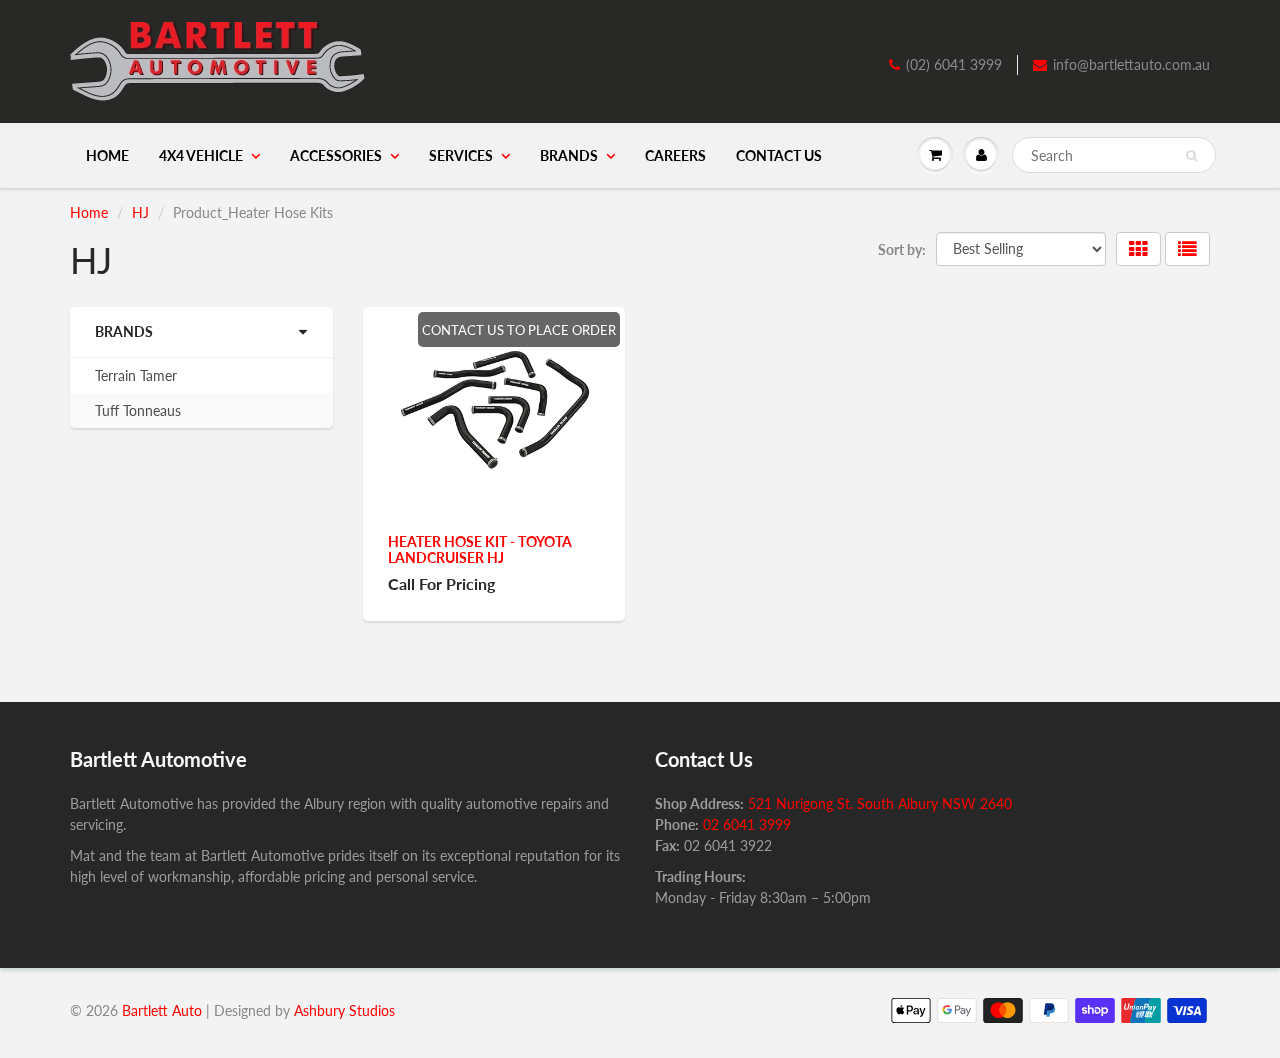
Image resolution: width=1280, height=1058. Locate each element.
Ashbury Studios (344, 1010)
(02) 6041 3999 (954, 64)
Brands (569, 155)
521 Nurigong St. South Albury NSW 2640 (880, 803)
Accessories (336, 155)
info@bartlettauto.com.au (1131, 64)
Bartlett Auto (162, 1010)
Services (461, 155)
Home (107, 155)
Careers (675, 155)
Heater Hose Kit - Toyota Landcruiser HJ (480, 549)
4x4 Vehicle (201, 155)
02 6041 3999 (747, 824)
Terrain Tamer (136, 375)
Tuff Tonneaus (138, 410)
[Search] (1191, 156)
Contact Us (779, 155)
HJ (140, 212)
